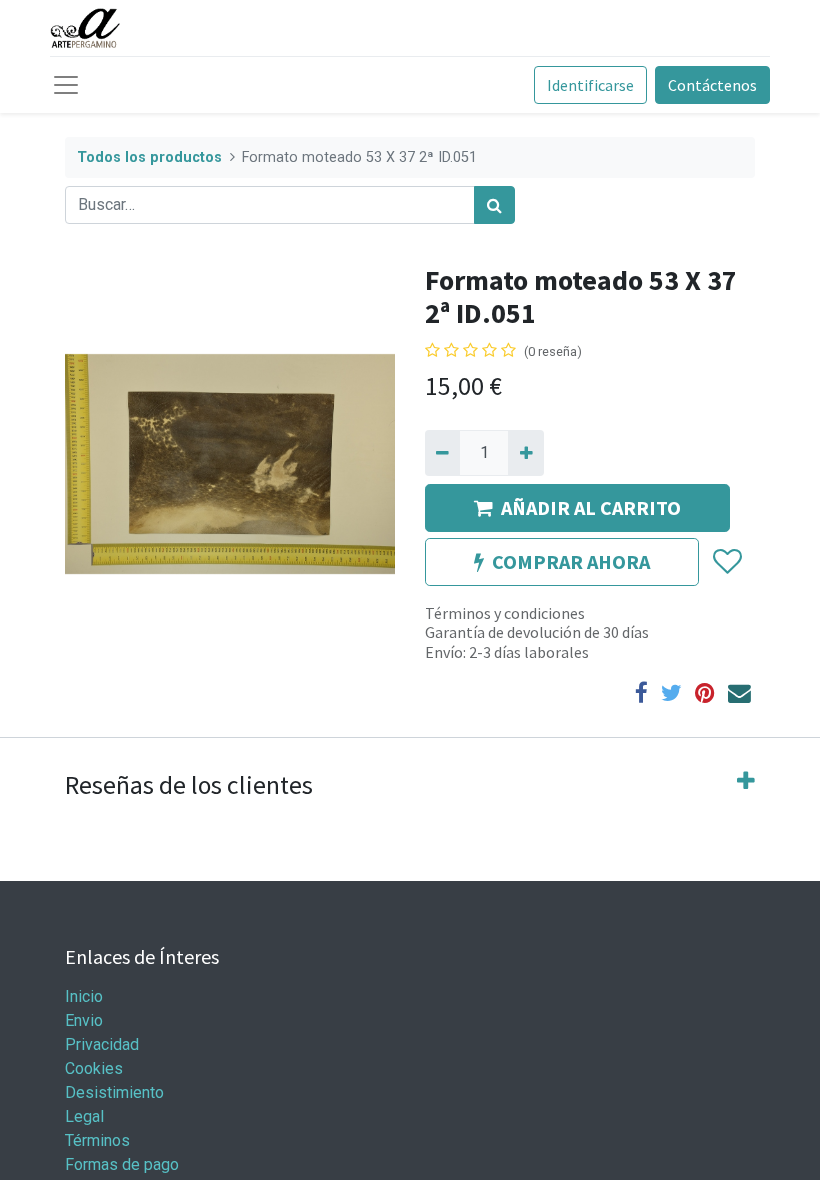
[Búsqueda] (494, 205)
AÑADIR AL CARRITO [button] (591, 507)
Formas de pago (122, 1164)
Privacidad (102, 1044)
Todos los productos (149, 157)
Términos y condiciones (505, 613)
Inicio (84, 996)
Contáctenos (712, 85)
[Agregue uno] (525, 453)
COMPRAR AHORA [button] (571, 561)
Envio (84, 1020)
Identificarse (590, 85)
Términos (99, 1140)
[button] (726, 562)
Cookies (94, 1068)
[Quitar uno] (442, 453)
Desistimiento (114, 1092)
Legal (84, 1116)
